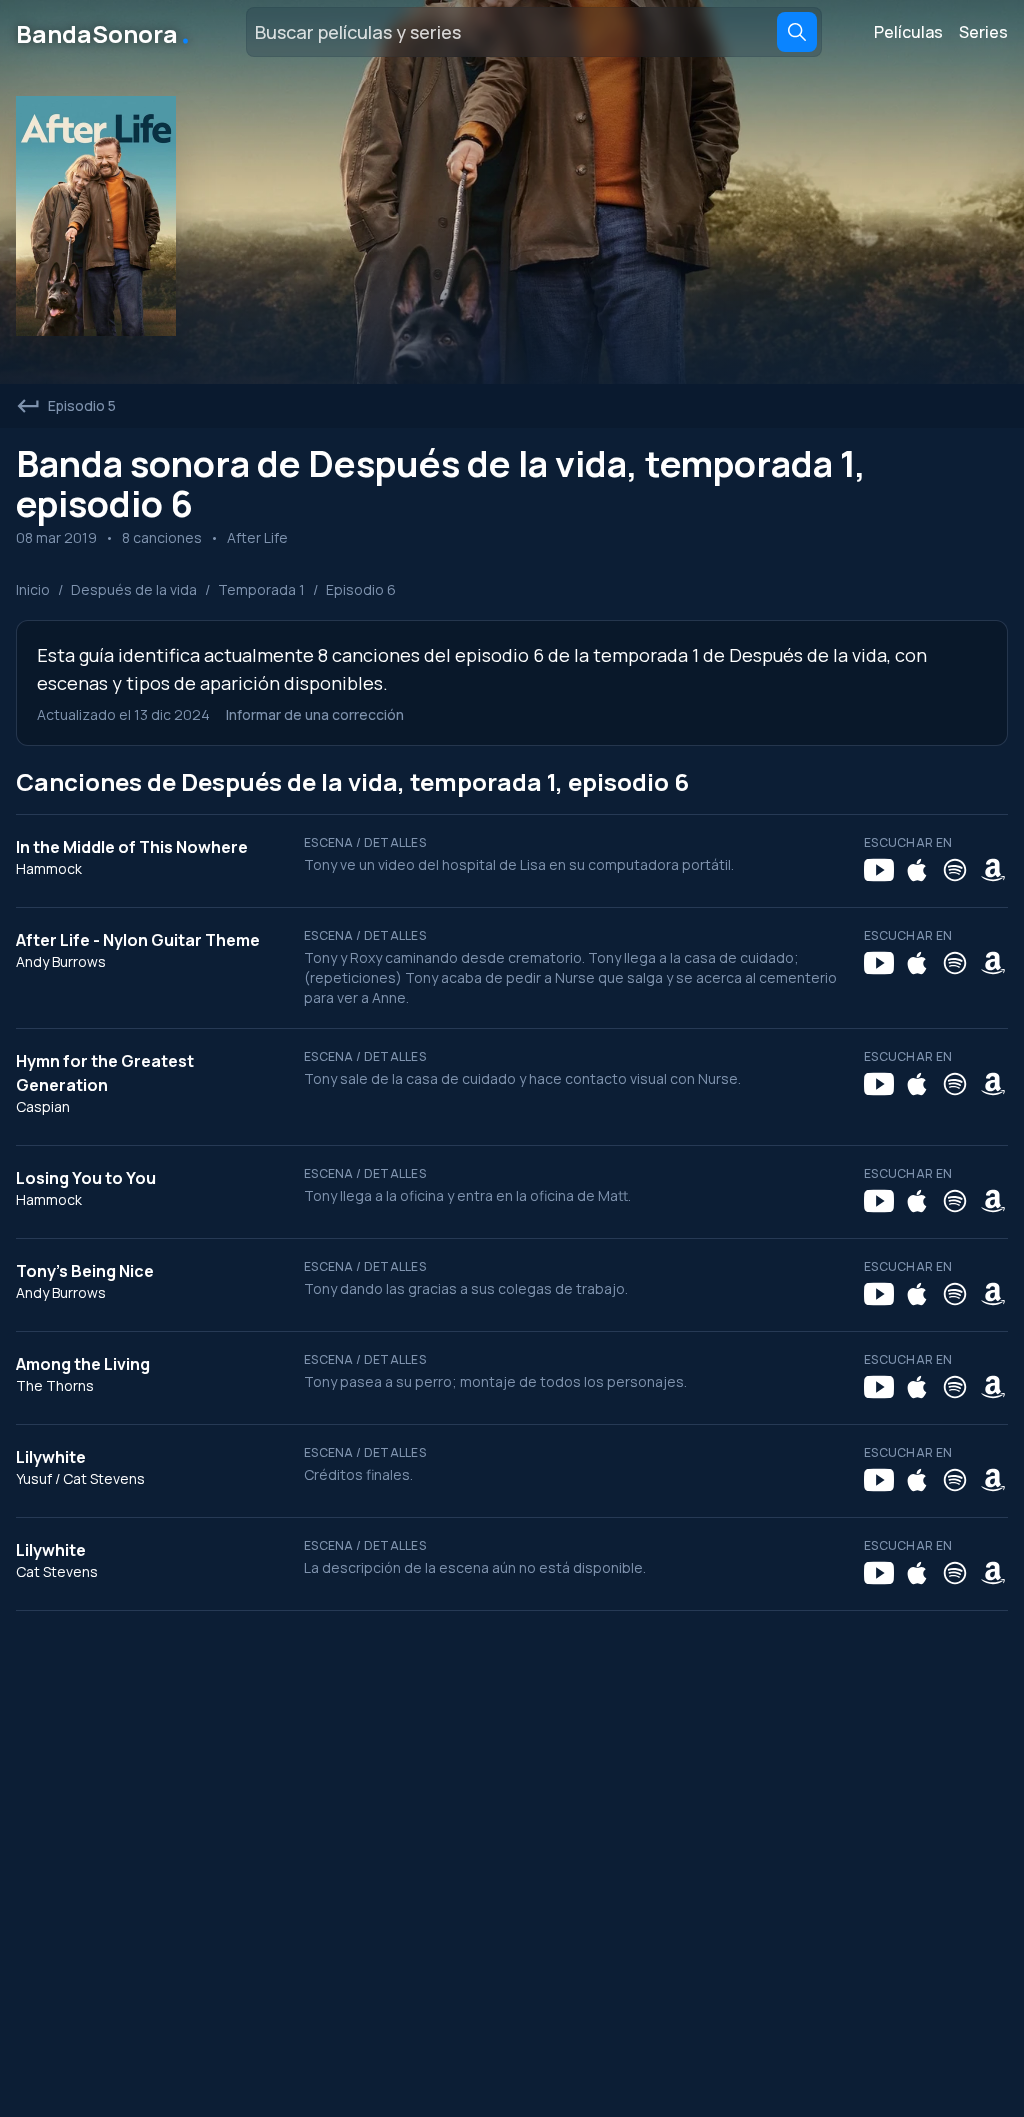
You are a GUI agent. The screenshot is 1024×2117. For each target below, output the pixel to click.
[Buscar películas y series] (797, 32)
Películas (908, 32)
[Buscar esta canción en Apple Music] (917, 870)
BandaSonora (104, 32)
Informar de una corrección (315, 714)
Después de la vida (134, 589)
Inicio (33, 589)
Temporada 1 (261, 589)
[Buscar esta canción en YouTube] (879, 870)
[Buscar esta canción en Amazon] (993, 870)
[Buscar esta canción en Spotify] (955, 870)
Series (983, 32)
